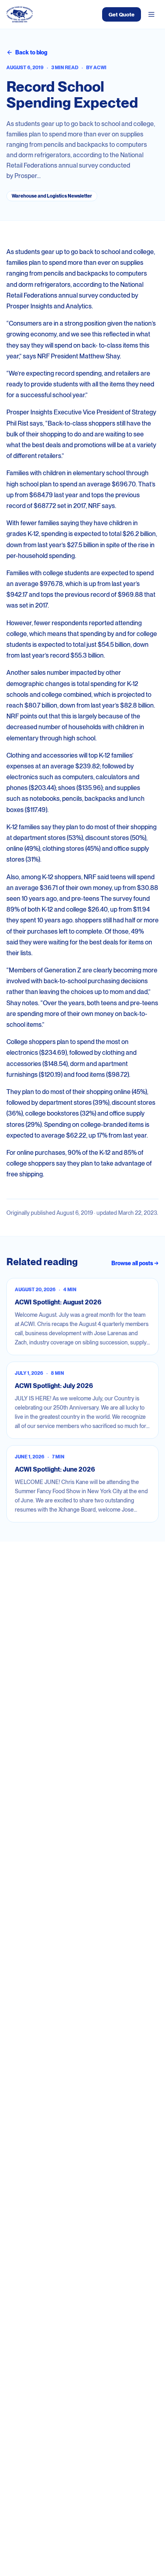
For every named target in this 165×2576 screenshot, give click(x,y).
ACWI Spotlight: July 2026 (54, 1386)
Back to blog (31, 52)
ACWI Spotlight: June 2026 (55, 1469)
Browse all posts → (135, 1263)
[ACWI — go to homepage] (20, 14)
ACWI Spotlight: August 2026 (58, 1302)
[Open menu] (151, 14)
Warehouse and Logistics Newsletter (52, 196)
